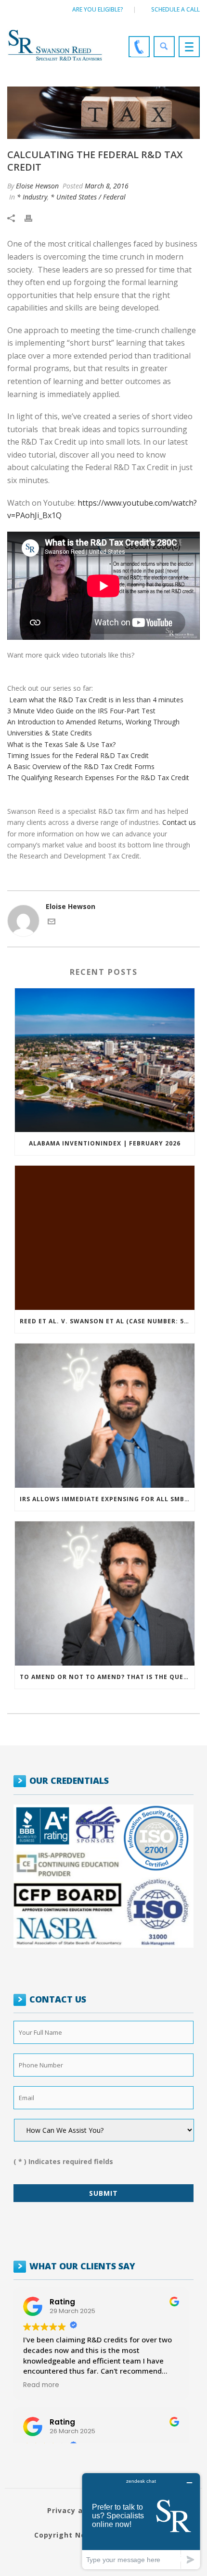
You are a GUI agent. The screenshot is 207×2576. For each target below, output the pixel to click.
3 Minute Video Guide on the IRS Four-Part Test (81, 711)
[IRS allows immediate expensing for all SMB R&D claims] (105, 1416)
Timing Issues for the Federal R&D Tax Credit (78, 755)
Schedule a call (175, 9)
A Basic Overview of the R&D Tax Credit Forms (81, 766)
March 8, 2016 (107, 186)
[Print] (33, 218)
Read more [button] (41, 2385)
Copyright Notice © (72, 2535)
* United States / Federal (88, 197)
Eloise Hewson (37, 186)
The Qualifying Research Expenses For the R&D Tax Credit (98, 778)
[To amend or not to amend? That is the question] (105, 1593)
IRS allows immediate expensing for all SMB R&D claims (107, 1499)
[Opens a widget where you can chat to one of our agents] (141, 2521)
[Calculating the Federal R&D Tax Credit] (103, 113)
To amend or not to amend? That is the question (107, 1677)
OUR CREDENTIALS (69, 1780)
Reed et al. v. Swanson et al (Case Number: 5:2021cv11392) (107, 1321)
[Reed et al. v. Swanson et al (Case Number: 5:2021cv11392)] (105, 1238)
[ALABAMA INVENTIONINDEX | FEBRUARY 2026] (105, 1060)
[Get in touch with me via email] (52, 923)
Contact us (179, 822)
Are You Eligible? (98, 9)
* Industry (32, 197)
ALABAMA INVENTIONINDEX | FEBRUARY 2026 (105, 1143)
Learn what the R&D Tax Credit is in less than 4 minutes (96, 700)
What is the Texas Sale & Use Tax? (61, 744)
